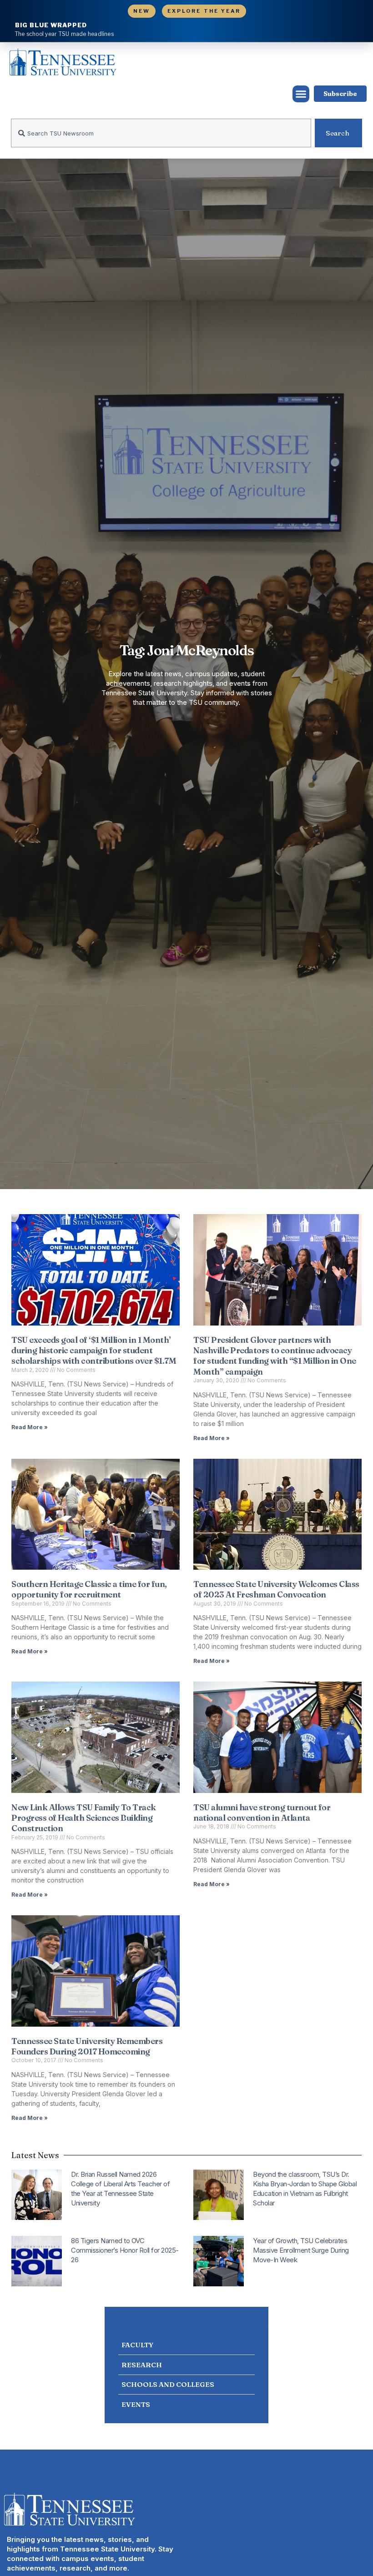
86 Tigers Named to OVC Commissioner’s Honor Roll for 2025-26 (125, 2250)
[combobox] (161, 133)
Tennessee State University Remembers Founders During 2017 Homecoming (87, 2046)
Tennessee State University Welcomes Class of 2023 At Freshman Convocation (276, 1589)
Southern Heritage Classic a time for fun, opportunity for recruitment (89, 1589)
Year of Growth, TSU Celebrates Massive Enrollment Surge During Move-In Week (301, 2250)
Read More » (30, 1427)
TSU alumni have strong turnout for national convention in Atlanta (262, 1813)
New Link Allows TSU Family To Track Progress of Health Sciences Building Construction (84, 1818)
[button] (301, 94)
